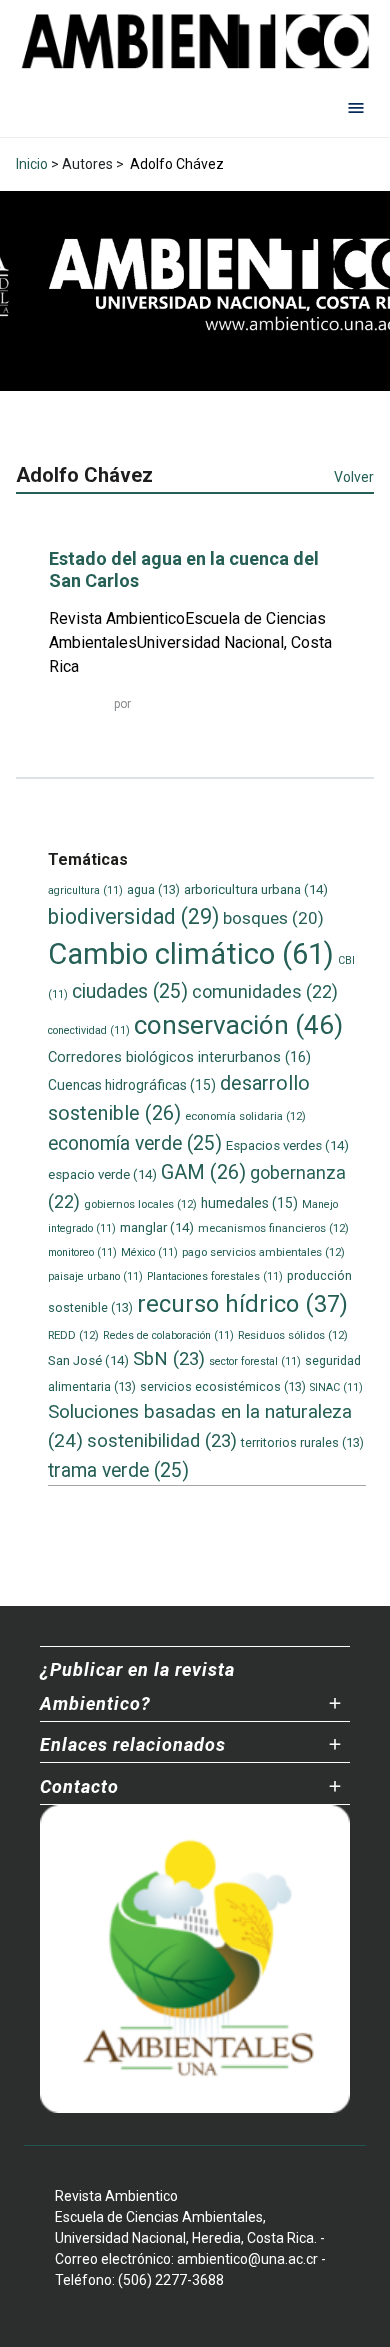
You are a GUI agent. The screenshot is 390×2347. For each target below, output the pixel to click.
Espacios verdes (287, 1145)
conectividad (89, 1030)
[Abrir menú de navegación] (356, 107)
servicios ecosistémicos (223, 1386)
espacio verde (102, 1174)
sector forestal (255, 1361)
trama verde (118, 1470)
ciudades (130, 991)
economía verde (135, 1143)
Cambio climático (191, 954)
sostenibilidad (162, 1441)
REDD (73, 1335)
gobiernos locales (140, 1204)
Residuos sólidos (293, 1335)
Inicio (32, 164)
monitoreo (82, 1252)
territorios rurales (302, 1442)
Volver (354, 477)
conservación (238, 1025)
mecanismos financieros (273, 1228)
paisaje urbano (95, 1276)
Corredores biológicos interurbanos (179, 1057)
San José (88, 1360)
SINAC (336, 1387)
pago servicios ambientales (263, 1252)
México (149, 1252)
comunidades (265, 991)
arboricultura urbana (256, 889)
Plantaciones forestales (215, 1276)
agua (153, 889)
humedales (249, 1203)
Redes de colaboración (168, 1335)
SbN (169, 1359)
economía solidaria (245, 1116)
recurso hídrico (242, 1304)
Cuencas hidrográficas (132, 1085)
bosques (273, 918)
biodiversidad (133, 916)
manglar (157, 1227)
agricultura (85, 890)
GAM (203, 1172)
